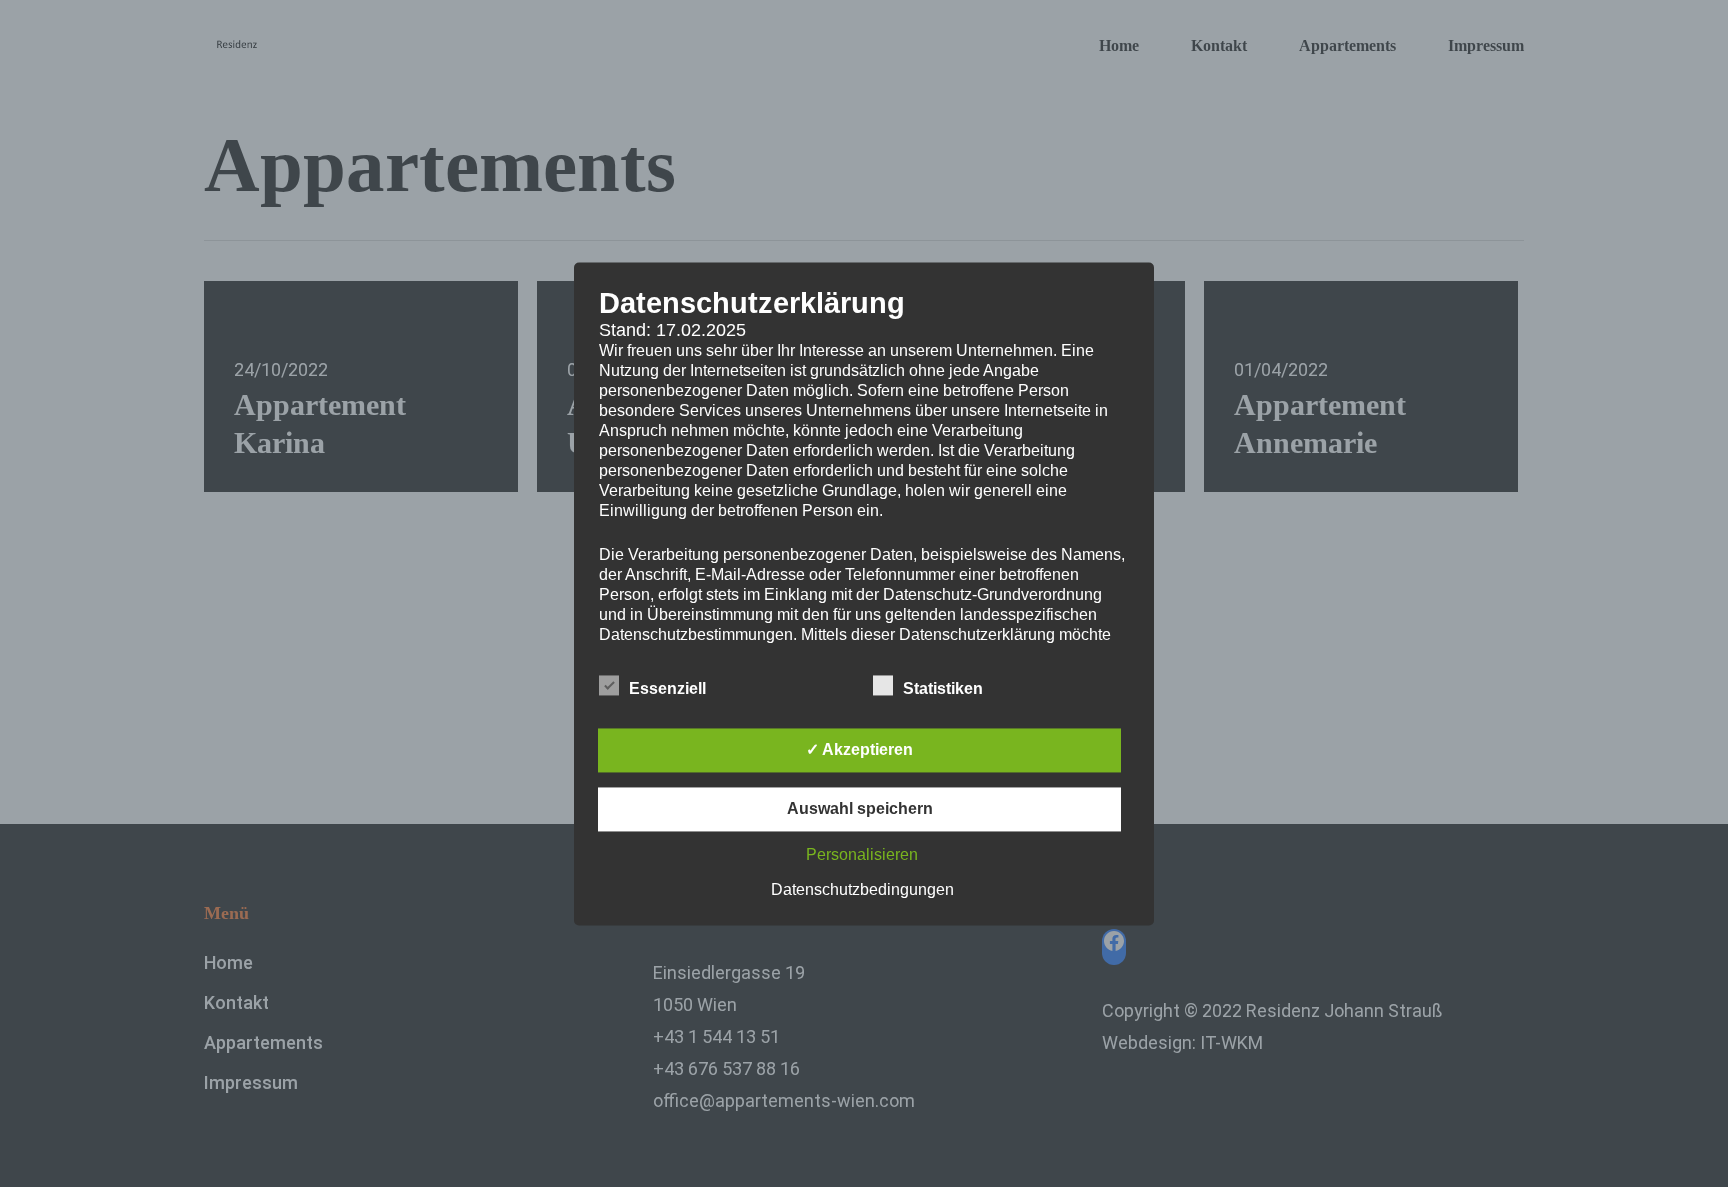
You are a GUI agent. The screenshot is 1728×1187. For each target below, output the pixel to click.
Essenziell (667, 688)
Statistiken (943, 688)
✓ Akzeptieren (859, 749)
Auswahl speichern (860, 808)
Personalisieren (862, 854)
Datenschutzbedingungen (862, 889)
